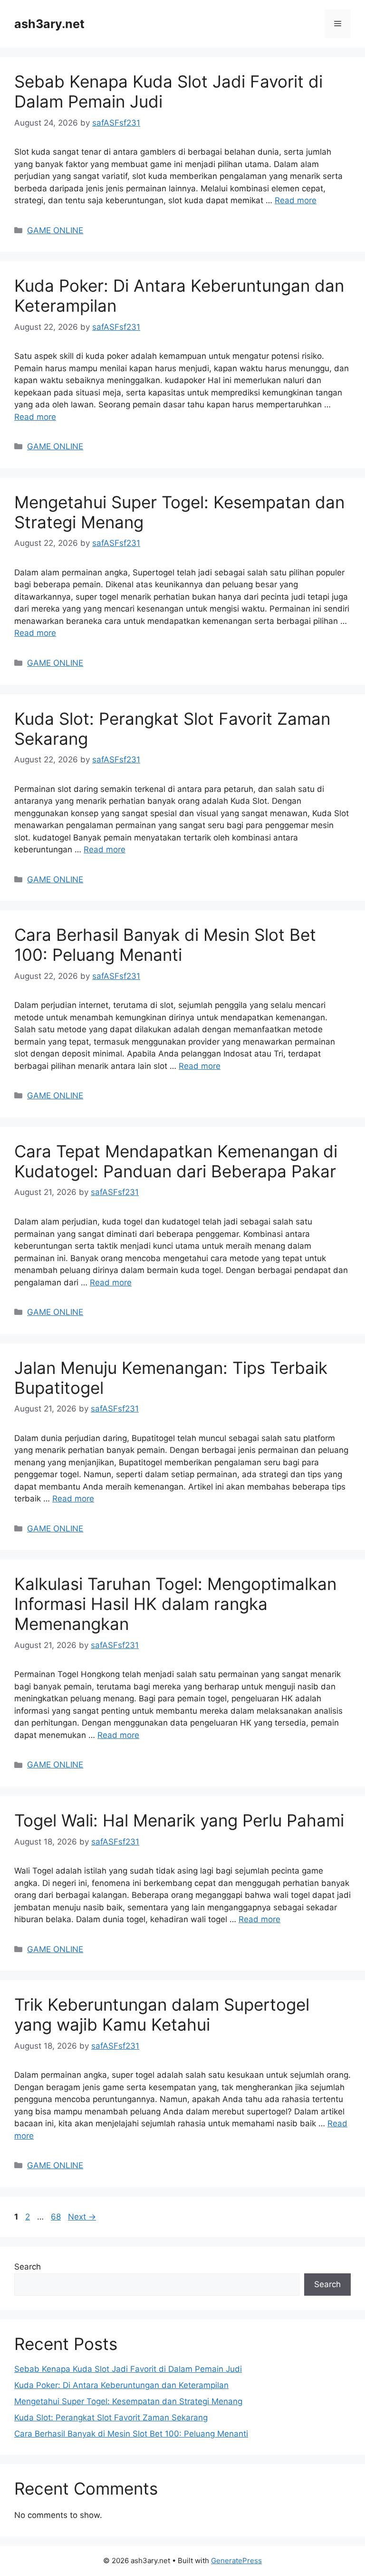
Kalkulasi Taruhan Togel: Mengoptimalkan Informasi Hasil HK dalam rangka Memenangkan (175, 1604)
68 (57, 2217)
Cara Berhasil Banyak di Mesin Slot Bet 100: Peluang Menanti (165, 945)
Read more (296, 200)
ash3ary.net (49, 24)
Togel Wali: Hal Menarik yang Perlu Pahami (179, 1820)
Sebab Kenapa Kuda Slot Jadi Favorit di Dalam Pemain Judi (128, 2369)
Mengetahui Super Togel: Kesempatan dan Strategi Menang (128, 2401)
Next (82, 2217)
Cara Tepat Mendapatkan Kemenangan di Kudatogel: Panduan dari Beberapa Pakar (176, 1161)
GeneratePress (236, 2561)
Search (28, 2267)
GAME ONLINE (55, 230)
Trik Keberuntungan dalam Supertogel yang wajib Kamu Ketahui (162, 2014)
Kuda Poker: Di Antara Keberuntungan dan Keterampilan (121, 2385)
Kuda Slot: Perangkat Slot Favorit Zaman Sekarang (111, 2418)
